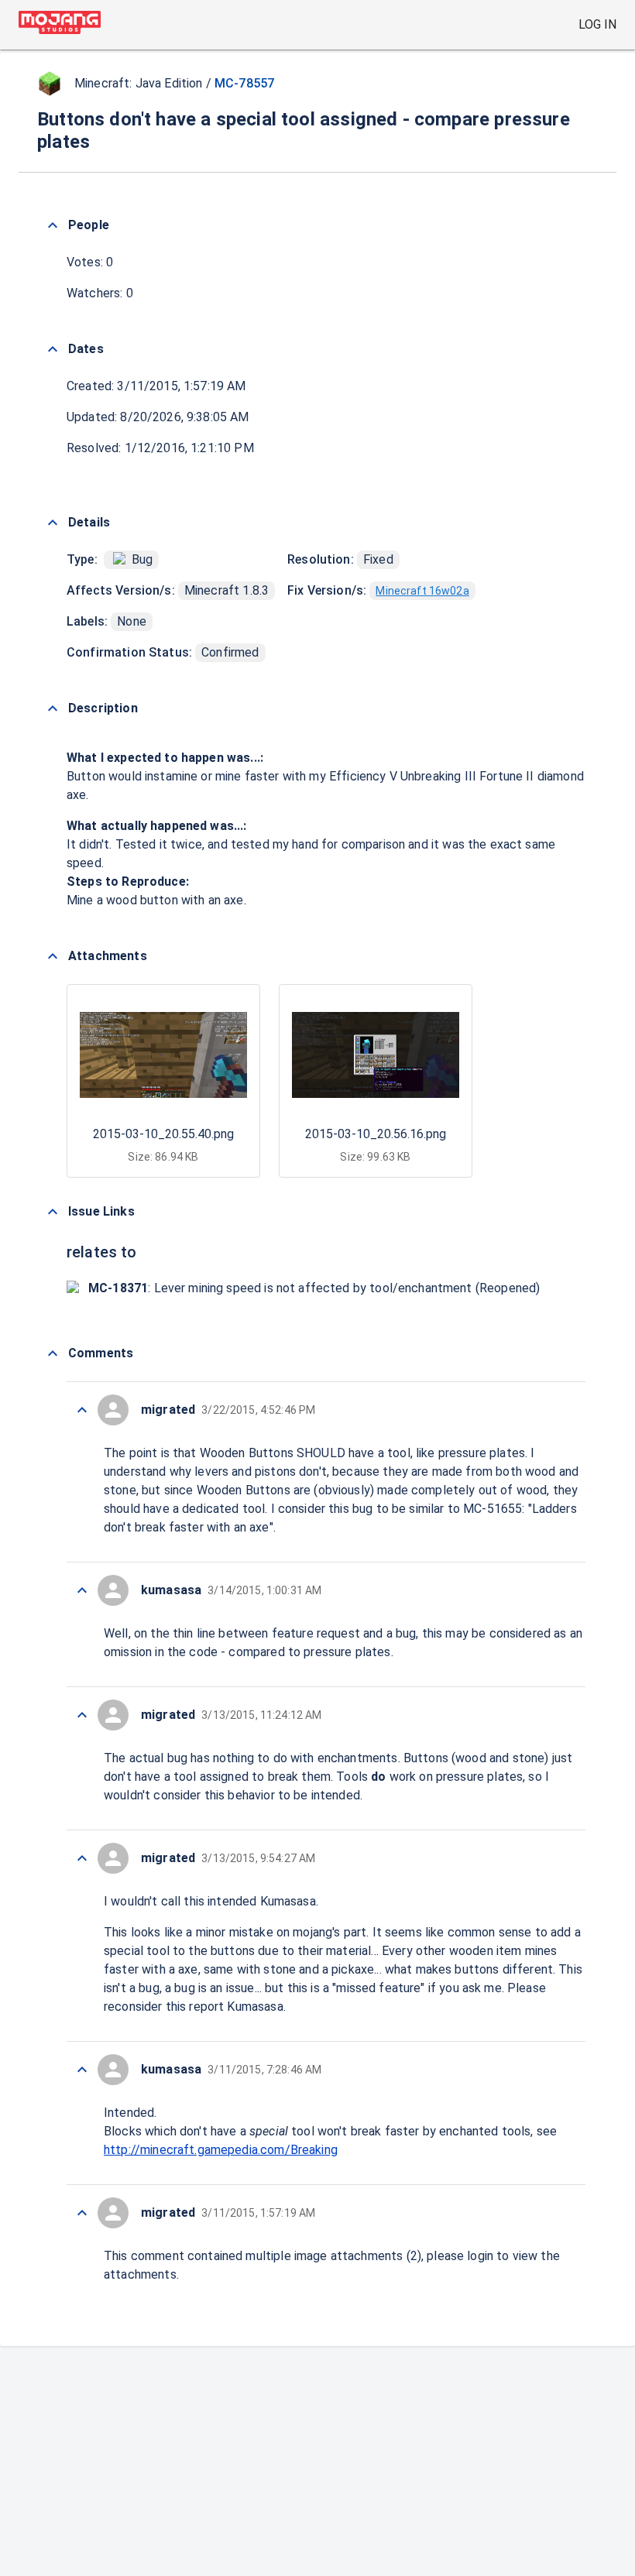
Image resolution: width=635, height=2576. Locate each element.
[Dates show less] (53, 349)
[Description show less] (53, 708)
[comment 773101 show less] (82, 1858)
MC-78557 (244, 83)
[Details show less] (53, 523)
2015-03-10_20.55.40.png (163, 1134)
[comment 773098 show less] (82, 2213)
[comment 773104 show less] (82, 1410)
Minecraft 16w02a (422, 591)
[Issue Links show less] (53, 1212)
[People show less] (53, 225)
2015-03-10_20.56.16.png (376, 1134)
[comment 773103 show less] (82, 1590)
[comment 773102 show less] (82, 1715)
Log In (597, 24)
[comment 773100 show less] (82, 2070)
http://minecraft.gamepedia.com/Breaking (221, 2150)
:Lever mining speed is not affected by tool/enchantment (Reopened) (314, 1288)
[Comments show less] (53, 1353)
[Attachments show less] (53, 956)
